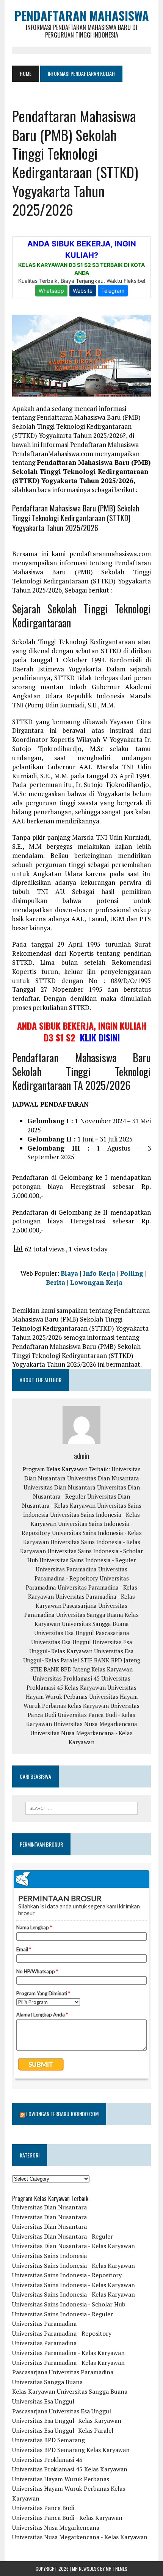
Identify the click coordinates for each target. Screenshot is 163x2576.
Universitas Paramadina (66, 1569)
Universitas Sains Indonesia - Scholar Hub (69, 2304)
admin (81, 1456)
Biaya (69, 1273)
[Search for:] (82, 1808)
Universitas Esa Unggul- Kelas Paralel (63, 2430)
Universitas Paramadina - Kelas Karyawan (68, 2353)
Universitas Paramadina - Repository (62, 2333)
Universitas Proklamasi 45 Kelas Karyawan (70, 2469)
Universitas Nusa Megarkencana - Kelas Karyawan (80, 2537)
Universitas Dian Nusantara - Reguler (63, 2236)
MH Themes (117, 2569)
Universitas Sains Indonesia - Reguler (88, 1560)
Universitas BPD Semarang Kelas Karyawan (71, 2450)
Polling (132, 1273)
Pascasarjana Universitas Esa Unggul (62, 2411)
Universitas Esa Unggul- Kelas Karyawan (67, 2421)
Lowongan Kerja (96, 1282)
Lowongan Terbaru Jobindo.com (62, 2114)
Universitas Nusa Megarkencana (95, 1724)
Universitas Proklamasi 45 (66, 1678)
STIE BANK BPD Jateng (110, 1660)
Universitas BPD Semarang (49, 2440)
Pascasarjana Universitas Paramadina (63, 2372)
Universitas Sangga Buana (90, 1615)
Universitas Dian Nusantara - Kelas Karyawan (74, 2246)
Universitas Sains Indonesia (49, 2256)
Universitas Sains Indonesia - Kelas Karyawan (74, 2266)
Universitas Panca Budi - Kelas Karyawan (67, 2518)
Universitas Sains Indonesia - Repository (67, 2275)
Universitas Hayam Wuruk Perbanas (61, 2479)
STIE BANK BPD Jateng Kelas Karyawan (81, 1669)
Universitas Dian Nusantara (103, 1478)
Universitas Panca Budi (43, 2508)
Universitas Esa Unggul (64, 1633)
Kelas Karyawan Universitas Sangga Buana (70, 2391)
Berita (56, 1282)
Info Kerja (99, 1273)
